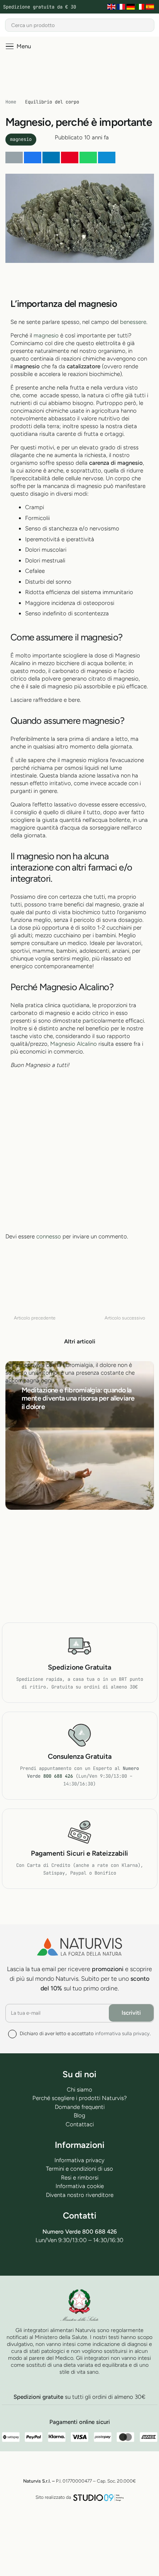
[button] (18, 46)
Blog (79, 2115)
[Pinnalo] (70, 158)
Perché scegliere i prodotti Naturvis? (80, 2098)
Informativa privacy (79, 2160)
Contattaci (80, 2124)
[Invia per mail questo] (14, 158)
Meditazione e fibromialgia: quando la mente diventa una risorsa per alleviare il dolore (78, 1398)
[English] (112, 7)
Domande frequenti (80, 2107)
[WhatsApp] (89, 2260)
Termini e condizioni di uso (79, 2169)
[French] (122, 7)
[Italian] (141, 7)
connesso (49, 1236)
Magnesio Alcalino (74, 1044)
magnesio (46, 335)
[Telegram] (70, 2260)
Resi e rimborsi (80, 2178)
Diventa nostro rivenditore (80, 2195)
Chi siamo (79, 2090)
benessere (133, 322)
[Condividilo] (33, 158)
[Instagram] (107, 2260)
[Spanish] (151, 7)
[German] (131, 7)
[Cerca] (148, 25)
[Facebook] (52, 2260)
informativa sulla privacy (122, 2033)
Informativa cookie (80, 2186)
